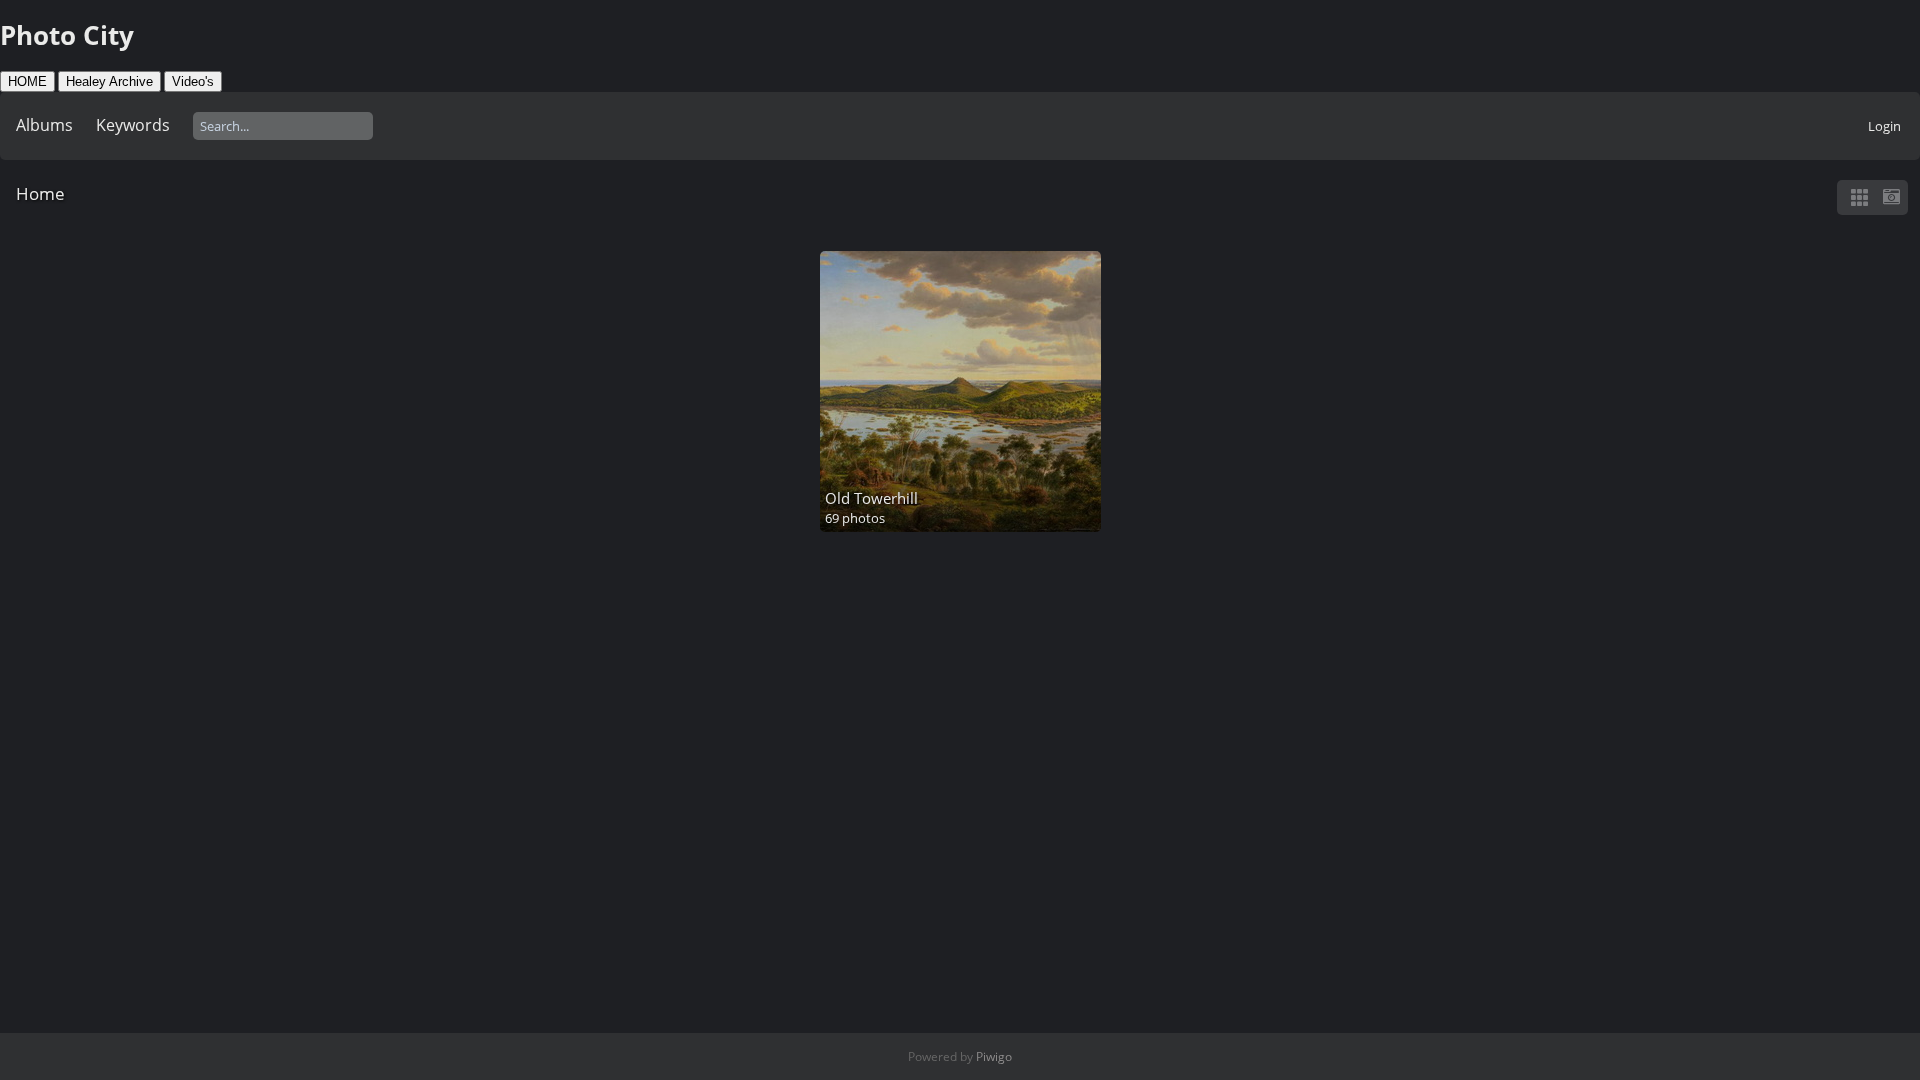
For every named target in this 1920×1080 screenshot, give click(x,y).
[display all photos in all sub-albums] (1859, 197)
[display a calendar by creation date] (1891, 197)
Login (1884, 126)
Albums (44, 125)
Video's (193, 81)
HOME (27, 81)
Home (40, 193)
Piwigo (994, 1056)
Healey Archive (109, 81)
